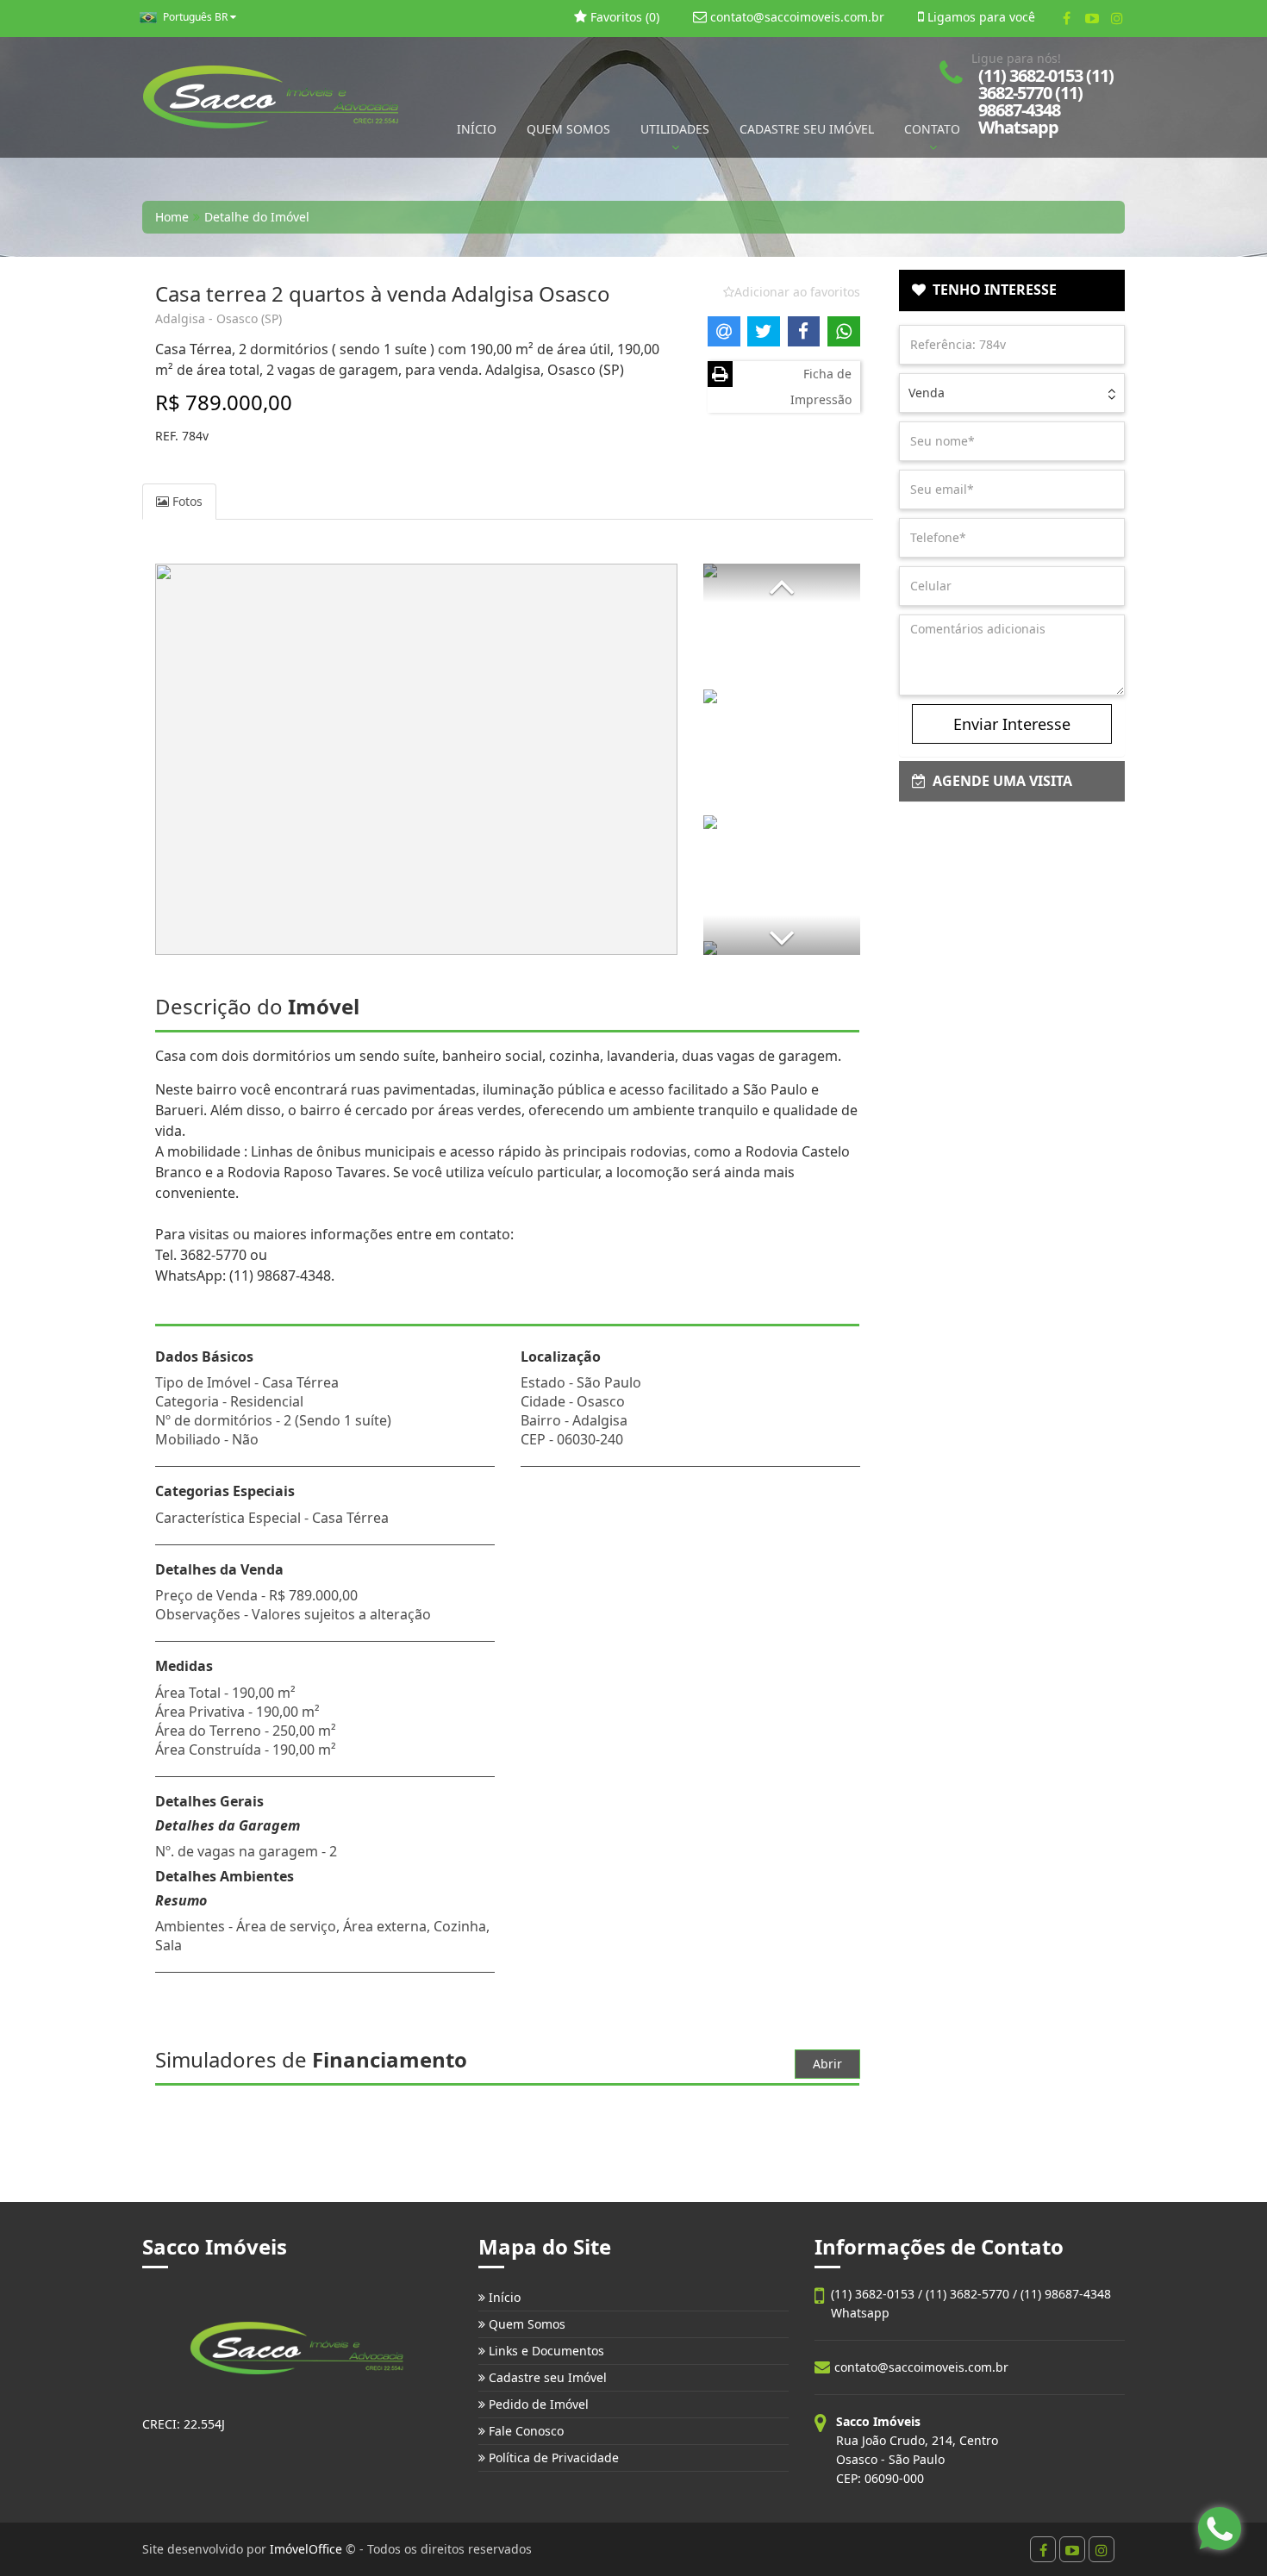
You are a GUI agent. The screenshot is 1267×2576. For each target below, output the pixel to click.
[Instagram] (1117, 18)
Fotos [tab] (186, 501)
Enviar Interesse (1012, 724)
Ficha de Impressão (821, 387)
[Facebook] (1067, 18)
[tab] (1012, 290)
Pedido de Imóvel (537, 2404)
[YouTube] (1092, 18)
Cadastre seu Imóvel (546, 2377)
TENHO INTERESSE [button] (991, 290)
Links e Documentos (545, 2351)
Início (503, 2297)
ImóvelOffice (306, 2549)
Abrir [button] (827, 2064)
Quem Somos (525, 2324)
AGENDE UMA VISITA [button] (999, 781)
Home (172, 217)
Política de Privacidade (552, 2457)
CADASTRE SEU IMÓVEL (807, 129)
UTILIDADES (675, 129)
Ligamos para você (980, 17)
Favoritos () (623, 17)
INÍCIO (477, 129)
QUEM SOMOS (568, 129)
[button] (782, 583)
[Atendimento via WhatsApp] (1220, 2529)
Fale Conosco (524, 2431)
